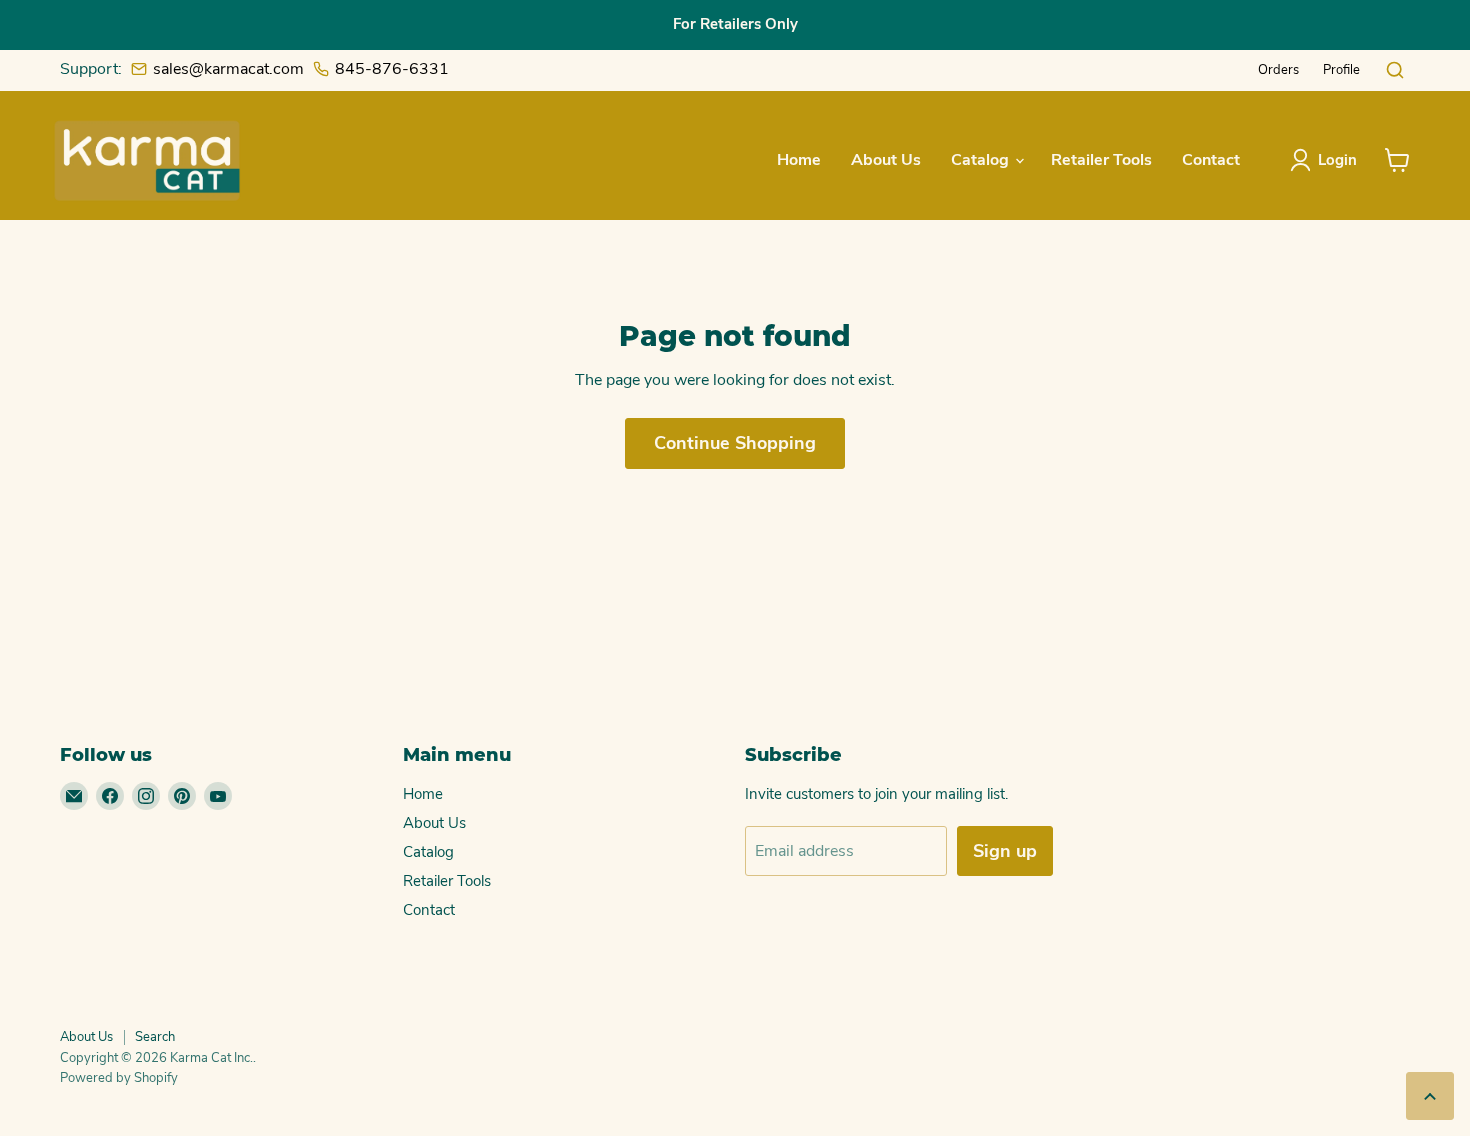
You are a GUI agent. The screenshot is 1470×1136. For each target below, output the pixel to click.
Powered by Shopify (119, 1078)
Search (155, 1037)
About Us (886, 160)
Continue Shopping (735, 443)
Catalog (982, 160)
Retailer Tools (1101, 160)
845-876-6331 (392, 69)
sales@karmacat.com (228, 69)
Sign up (1005, 851)
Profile (1341, 70)
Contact (1211, 160)
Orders (1278, 70)
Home (799, 160)
